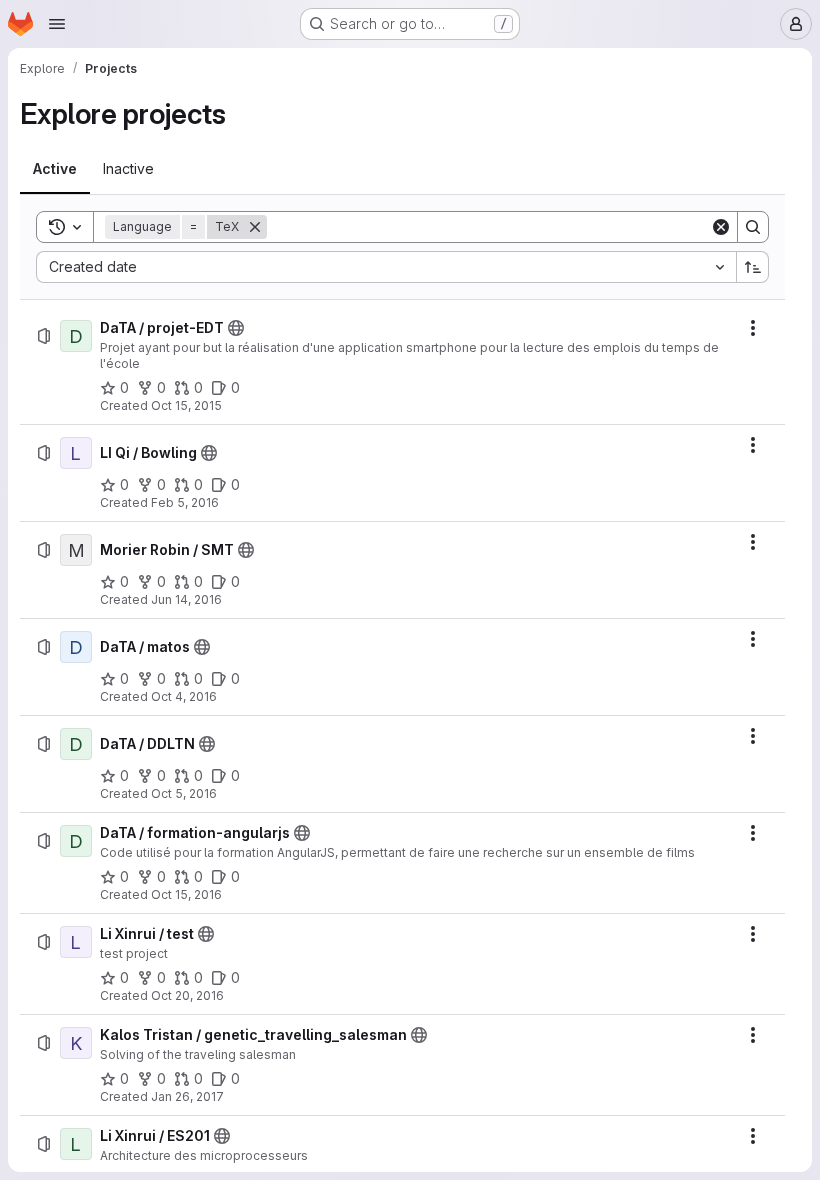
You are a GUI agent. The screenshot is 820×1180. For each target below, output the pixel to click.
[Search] (753, 227)
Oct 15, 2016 (186, 894)
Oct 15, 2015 (186, 405)
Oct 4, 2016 (184, 696)
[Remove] (255, 227)
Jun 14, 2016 (186, 599)
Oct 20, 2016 (187, 995)
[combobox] (386, 267)
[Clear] (721, 227)
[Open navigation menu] (57, 24)
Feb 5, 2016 (185, 502)
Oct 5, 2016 (184, 793)
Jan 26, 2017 (187, 1096)
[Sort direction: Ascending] (753, 267)
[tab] (55, 169)
